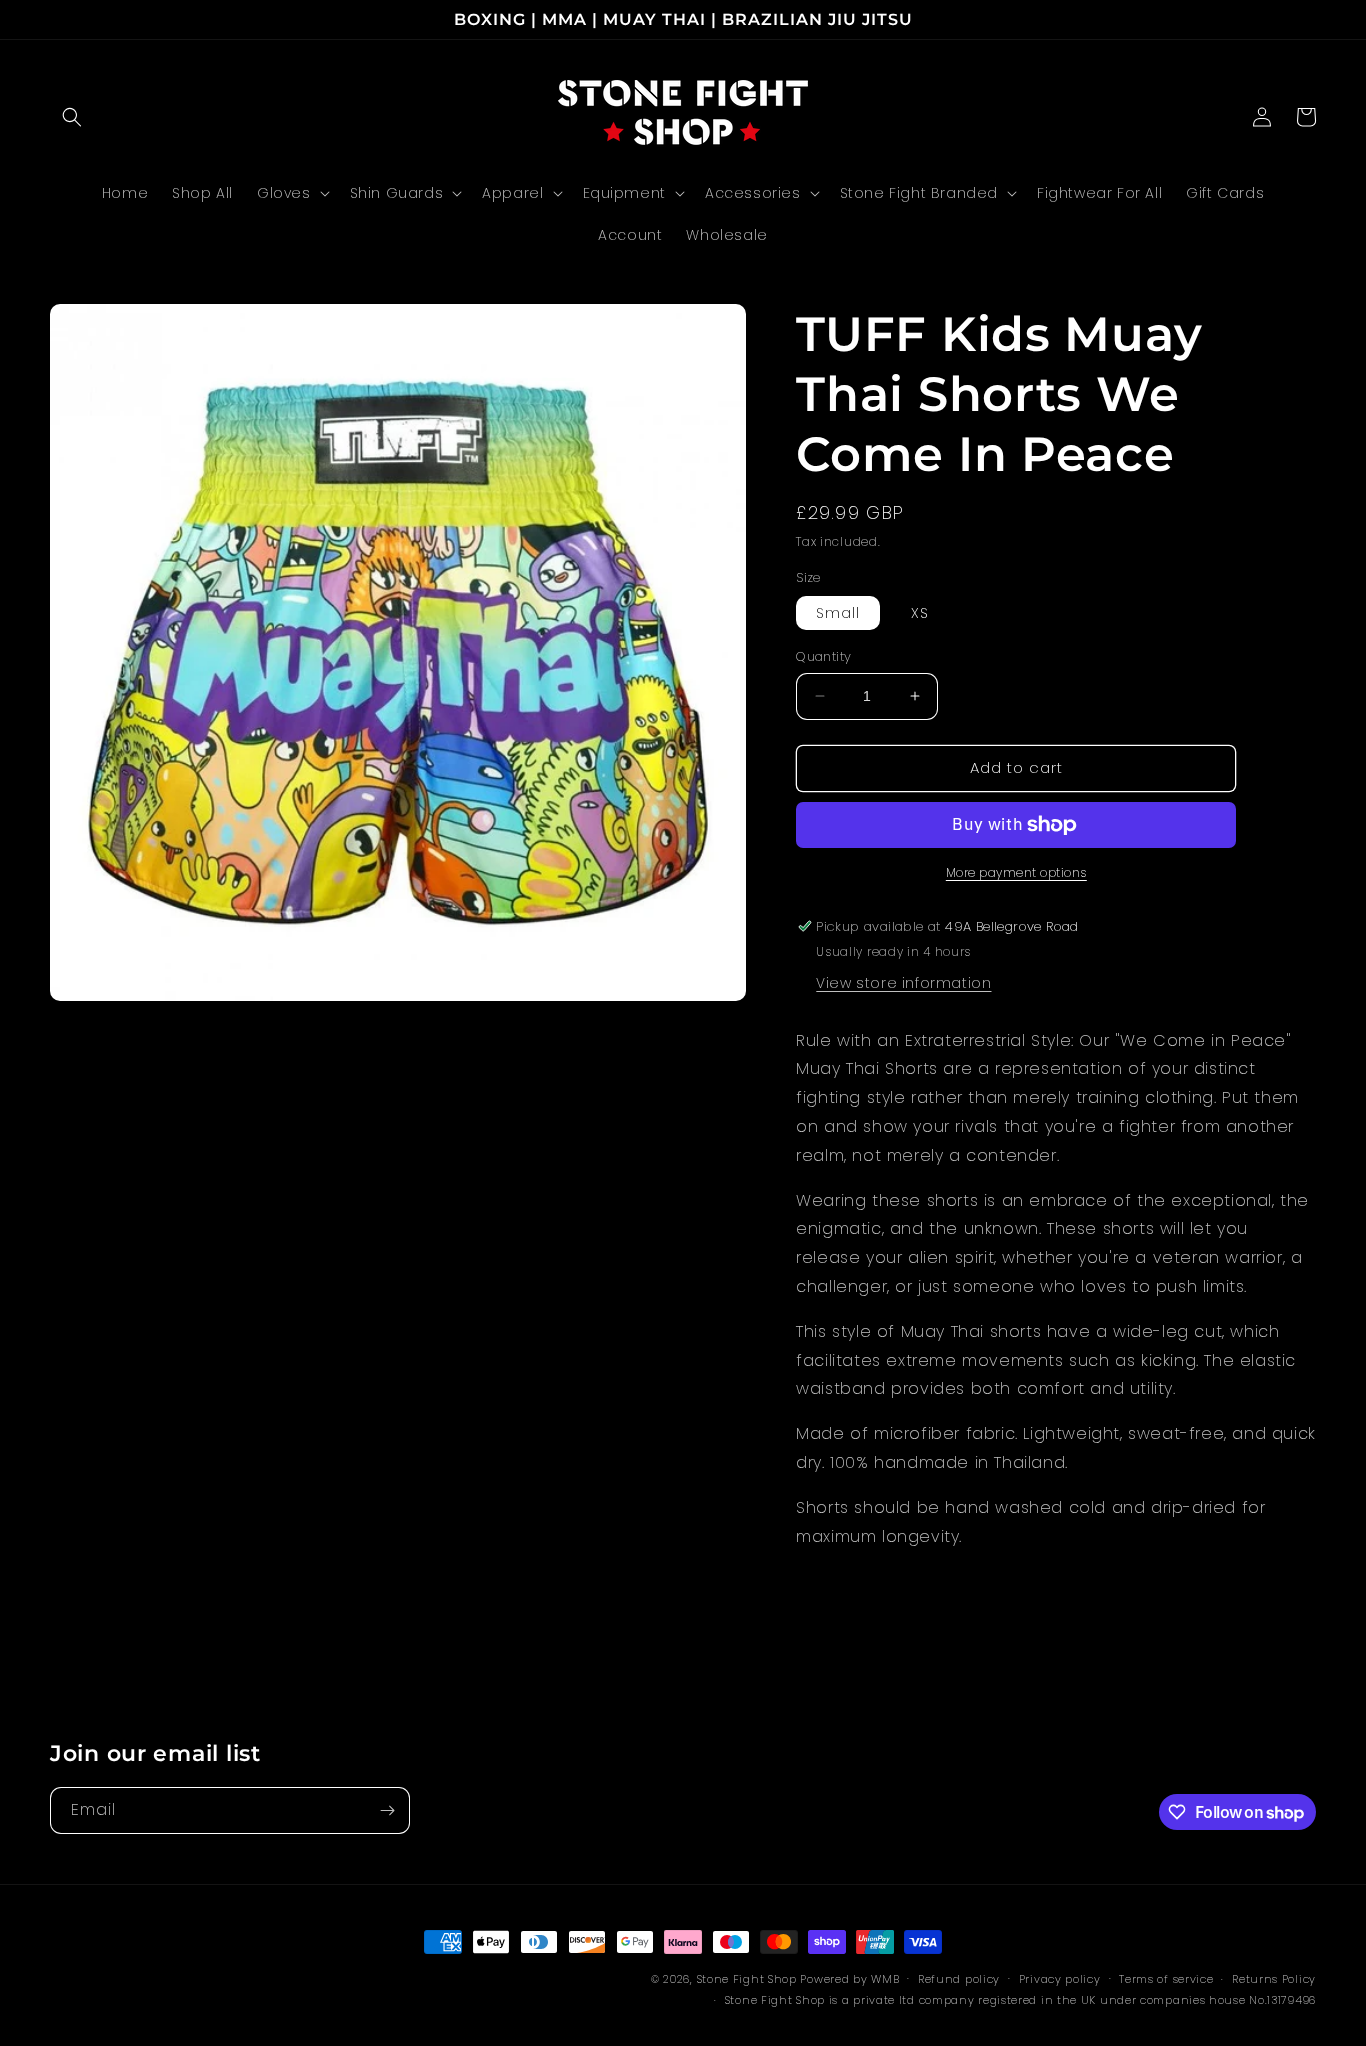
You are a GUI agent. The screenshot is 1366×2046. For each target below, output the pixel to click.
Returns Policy (1274, 1979)
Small (838, 613)
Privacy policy (1060, 1979)
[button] (72, 117)
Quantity (823, 656)
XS (920, 613)
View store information (903, 983)
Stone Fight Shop (747, 1979)
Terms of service (1166, 1979)
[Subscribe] (387, 1810)
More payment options (1016, 872)
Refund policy (959, 1979)
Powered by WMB (849, 1979)
